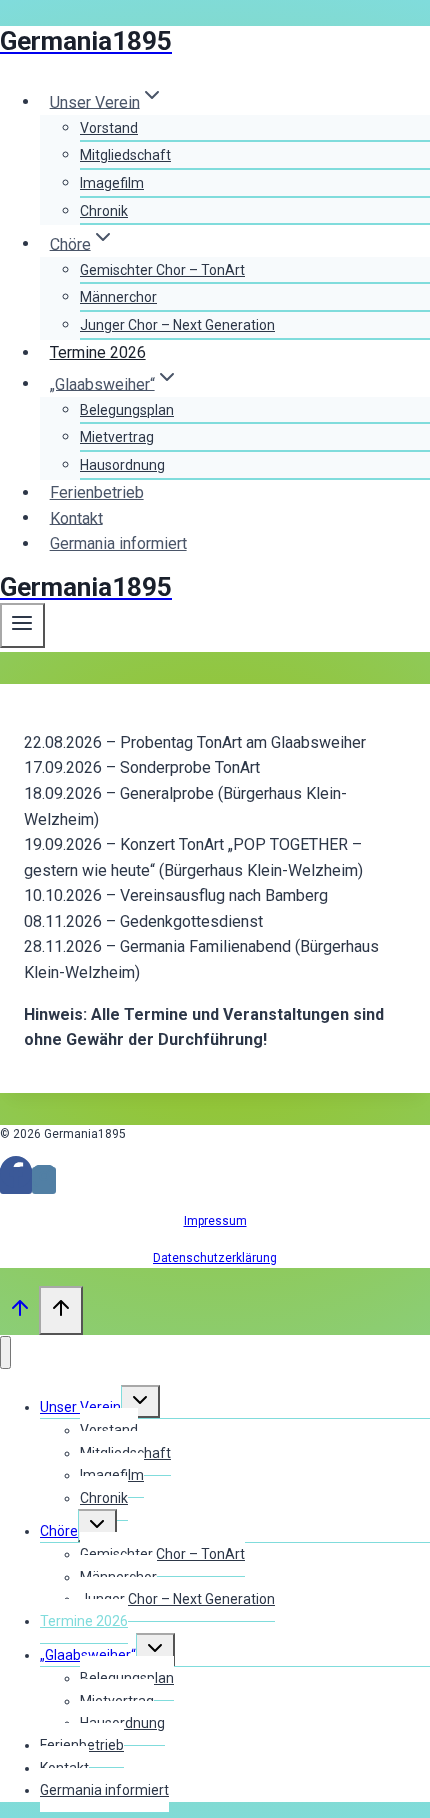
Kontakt (76, 517)
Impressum (215, 1221)
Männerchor (118, 297)
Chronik (104, 211)
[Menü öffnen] (22, 625)
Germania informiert (118, 543)
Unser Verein (80, 1407)
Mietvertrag (117, 437)
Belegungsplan (127, 410)
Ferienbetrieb (97, 492)
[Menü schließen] (5, 1352)
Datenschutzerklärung (215, 1258)
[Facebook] (16, 1180)
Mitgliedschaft (125, 155)
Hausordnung (122, 465)
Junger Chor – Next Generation (177, 325)
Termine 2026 (98, 352)
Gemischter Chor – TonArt (162, 270)
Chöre (59, 1531)
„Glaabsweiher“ (88, 1655)
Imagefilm (112, 183)
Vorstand (109, 128)
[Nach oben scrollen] (19, 1313)
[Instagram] (44, 1180)
